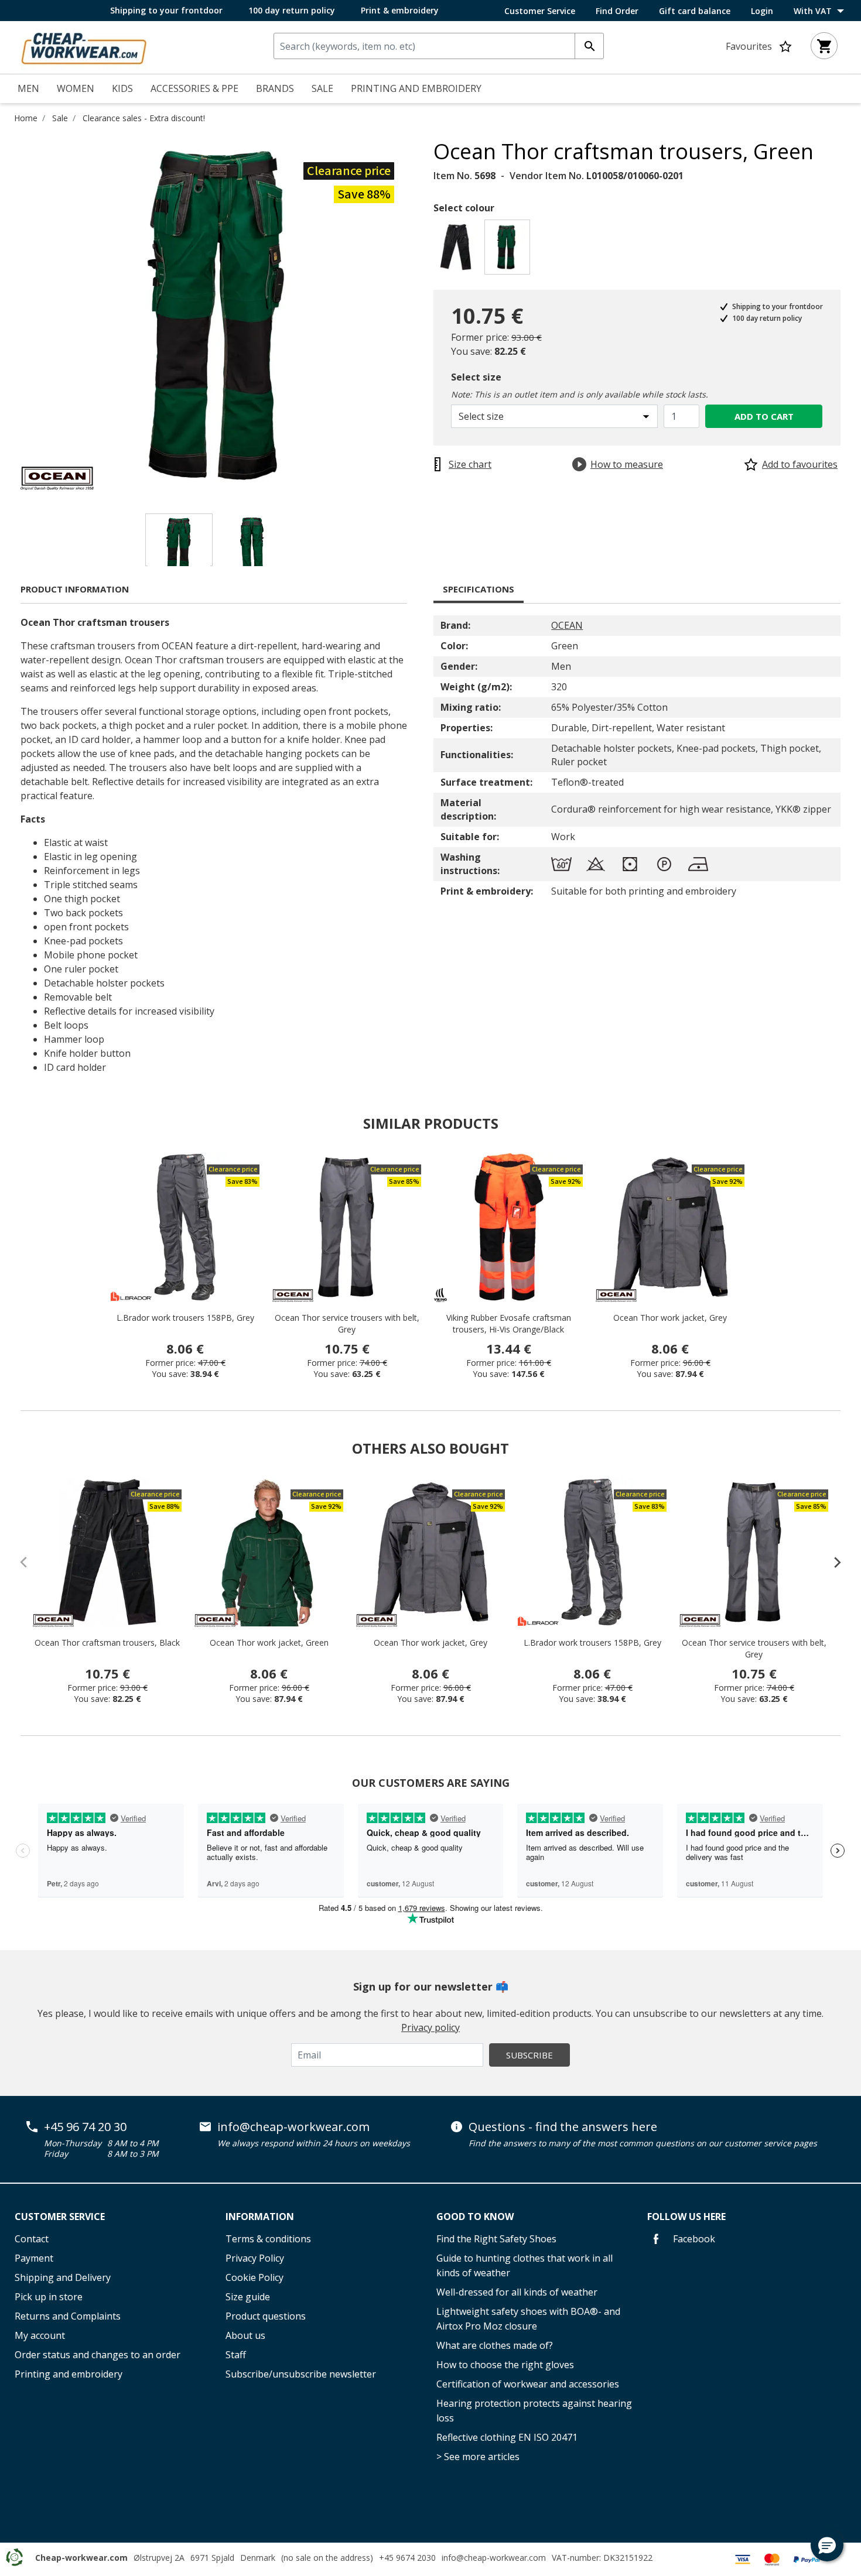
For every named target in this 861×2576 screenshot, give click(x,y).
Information (260, 2217)
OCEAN (567, 625)
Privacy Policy (255, 2258)
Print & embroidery (400, 10)
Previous (12, 314)
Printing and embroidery (69, 2374)
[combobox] (439, 46)
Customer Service (540, 11)
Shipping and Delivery (63, 2277)
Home (26, 118)
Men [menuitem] (28, 88)
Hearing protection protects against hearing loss (534, 2411)
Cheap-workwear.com (81, 2558)
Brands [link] (275, 88)
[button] (827, 2545)
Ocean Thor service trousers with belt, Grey (347, 1323)
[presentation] (832, 1562)
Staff (236, 2355)
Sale (60, 118)
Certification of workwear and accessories (528, 2384)
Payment (34, 2258)
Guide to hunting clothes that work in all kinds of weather (525, 2265)
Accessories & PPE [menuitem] (194, 88)
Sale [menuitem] (322, 88)
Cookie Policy (254, 2277)
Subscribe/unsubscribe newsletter (301, 2374)
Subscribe (529, 2055)
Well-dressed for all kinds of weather (517, 2292)
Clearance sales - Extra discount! (144, 118)
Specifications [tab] (479, 589)
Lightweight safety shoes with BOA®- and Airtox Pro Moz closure (528, 2319)
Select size (476, 377)
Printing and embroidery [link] (416, 88)
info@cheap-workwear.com (293, 2127)
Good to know (475, 2217)
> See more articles (478, 2457)
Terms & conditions (268, 2239)
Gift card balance (695, 11)
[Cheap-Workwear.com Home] (84, 46)
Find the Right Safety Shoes (496, 2239)
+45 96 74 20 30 (85, 2127)
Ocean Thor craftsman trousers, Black (107, 1642)
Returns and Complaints (68, 2316)
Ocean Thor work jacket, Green (269, 1642)
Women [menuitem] (76, 88)
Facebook (693, 2239)
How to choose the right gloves (505, 2365)
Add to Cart (764, 416)
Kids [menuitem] (122, 88)
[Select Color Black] (458, 250)
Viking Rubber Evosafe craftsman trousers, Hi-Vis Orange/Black (509, 1323)
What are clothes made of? (495, 2345)
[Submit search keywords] (589, 46)
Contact (32, 2239)
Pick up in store (49, 2297)
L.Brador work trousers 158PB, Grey (185, 1318)
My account (40, 2335)
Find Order (617, 11)
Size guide (248, 2297)
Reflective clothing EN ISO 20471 (507, 2437)
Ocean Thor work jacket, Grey (670, 1318)
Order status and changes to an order (98, 2355)
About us (245, 2335)
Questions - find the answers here (563, 2127)
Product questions (266, 2316)
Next (425, 314)
